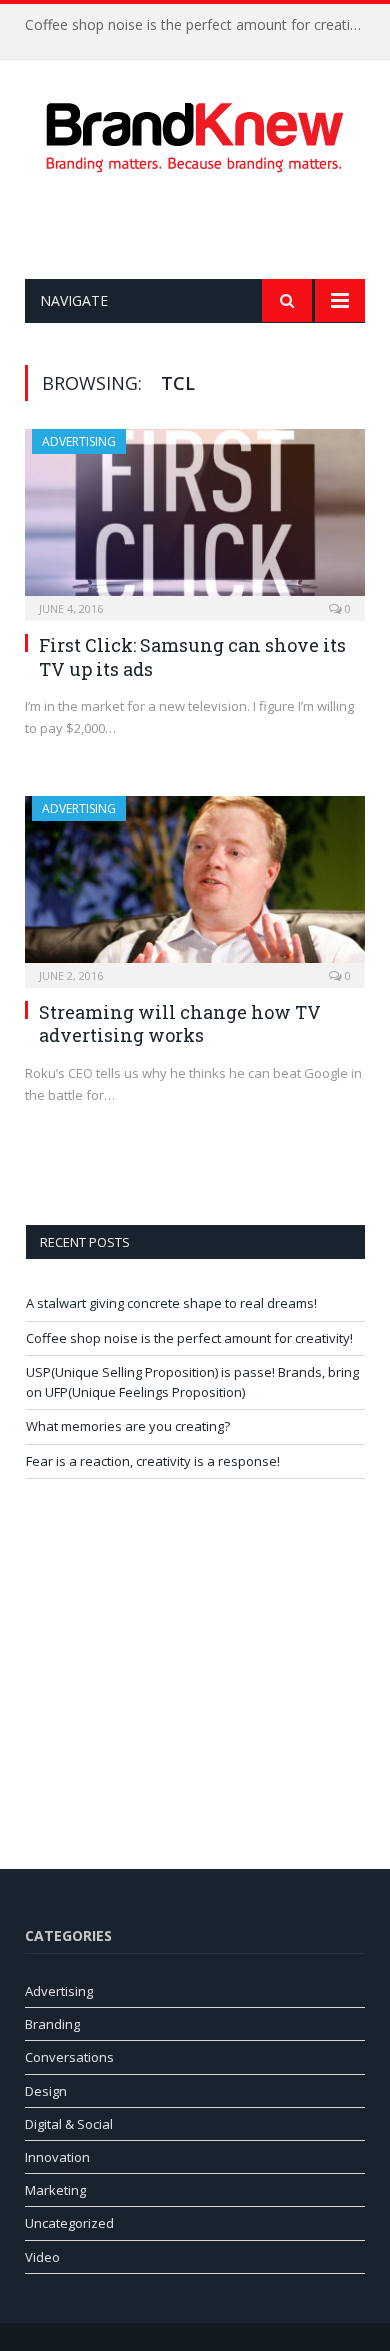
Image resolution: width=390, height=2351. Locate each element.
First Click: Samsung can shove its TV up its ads (192, 656)
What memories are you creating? (128, 1426)
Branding (52, 2024)
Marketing (55, 2190)
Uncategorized (69, 2223)
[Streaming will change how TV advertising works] (195, 885)
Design (46, 2091)
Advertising (79, 441)
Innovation (57, 2157)
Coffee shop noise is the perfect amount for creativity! (200, 25)
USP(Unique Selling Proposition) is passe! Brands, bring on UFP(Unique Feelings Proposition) (192, 1382)
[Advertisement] (207, 226)
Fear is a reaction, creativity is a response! (153, 1461)
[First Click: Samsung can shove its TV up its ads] (195, 518)
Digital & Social (69, 2124)
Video (42, 2257)
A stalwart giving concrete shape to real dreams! (171, 1303)
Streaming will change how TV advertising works (180, 1023)
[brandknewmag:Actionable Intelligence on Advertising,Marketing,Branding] (195, 133)
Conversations (69, 2057)
